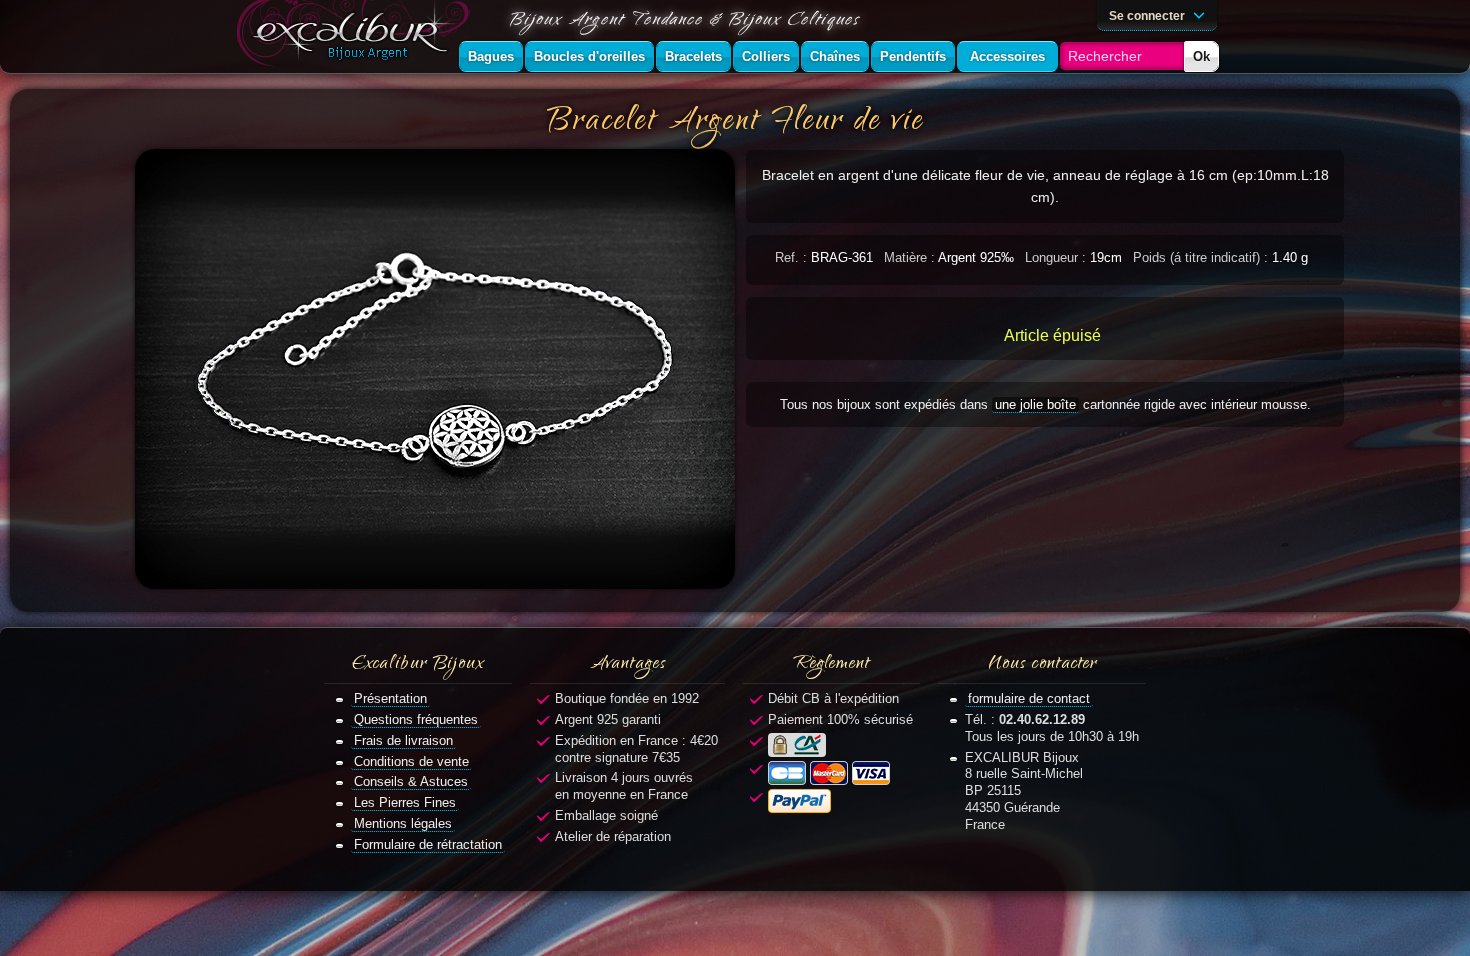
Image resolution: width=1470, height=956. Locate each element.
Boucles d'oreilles (589, 56)
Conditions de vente (411, 761)
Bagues (491, 56)
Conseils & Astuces (411, 781)
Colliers (766, 56)
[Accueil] (357, 36)
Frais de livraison (403, 740)
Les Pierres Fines (405, 802)
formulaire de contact (1029, 698)
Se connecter (1148, 15)
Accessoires (1007, 56)
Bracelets (693, 56)
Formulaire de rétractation (428, 844)
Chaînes (835, 56)
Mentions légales (403, 823)
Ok (1201, 56)
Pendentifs (913, 56)
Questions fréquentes (416, 719)
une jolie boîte (1035, 404)
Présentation (390, 698)
